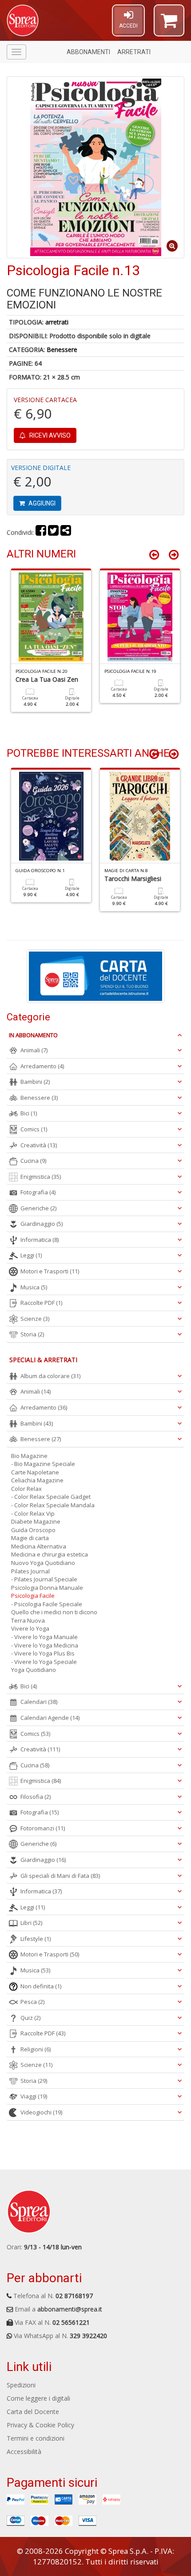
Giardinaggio (42, 1224)
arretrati (57, 322)
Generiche (38, 1208)
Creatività (39, 1145)
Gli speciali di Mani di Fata (60, 1876)
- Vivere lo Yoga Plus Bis (43, 1653)
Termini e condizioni (36, 2438)
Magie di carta (30, 1538)
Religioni (36, 2049)
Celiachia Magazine (37, 1480)
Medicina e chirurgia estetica (50, 1554)
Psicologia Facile (33, 1596)
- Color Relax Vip (33, 1513)
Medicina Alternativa (39, 1546)
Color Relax (26, 1489)
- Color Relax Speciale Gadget (51, 1497)
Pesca (32, 2002)
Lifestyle (36, 1939)
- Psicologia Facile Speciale (47, 1604)
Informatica (40, 1240)
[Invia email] (66, 532)
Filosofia (36, 1797)
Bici (29, 1113)
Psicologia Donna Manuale (47, 1588)
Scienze (35, 1319)
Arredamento (42, 1066)
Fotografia (38, 1192)
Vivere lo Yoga (30, 1628)
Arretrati (134, 52)
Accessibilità (24, 2452)
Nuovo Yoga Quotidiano (43, 1563)
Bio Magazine (29, 1456)
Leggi (31, 1255)
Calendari (39, 1702)
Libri (31, 1923)
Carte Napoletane (35, 1472)
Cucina (33, 1161)
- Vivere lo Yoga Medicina (45, 1645)
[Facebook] (41, 532)
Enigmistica (41, 1177)
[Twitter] (53, 532)
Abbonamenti (88, 52)
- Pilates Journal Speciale (44, 1579)
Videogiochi (41, 2112)
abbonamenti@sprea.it (70, 2309)
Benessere (62, 350)
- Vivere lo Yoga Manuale (44, 1637)
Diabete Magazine (36, 1521)
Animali (34, 1050)
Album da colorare (50, 1376)
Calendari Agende (50, 1718)
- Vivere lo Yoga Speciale (44, 1662)
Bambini (35, 1082)
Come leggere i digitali (38, 2398)
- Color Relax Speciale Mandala (53, 1505)
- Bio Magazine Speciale (43, 1464)
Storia (32, 1334)
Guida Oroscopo (33, 1530)
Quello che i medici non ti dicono (54, 1612)
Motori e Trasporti (50, 1271)
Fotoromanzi (43, 1828)
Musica (34, 1287)
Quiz (30, 2018)
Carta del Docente (33, 2412)
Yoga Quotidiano (34, 1670)
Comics (34, 1129)
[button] (169, 24)
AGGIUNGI (41, 503)
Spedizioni (21, 2385)
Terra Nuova (28, 1620)
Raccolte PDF (41, 1303)
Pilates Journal (30, 1571)
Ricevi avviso (49, 435)
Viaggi (34, 2096)
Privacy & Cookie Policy (40, 2425)
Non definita (41, 1986)
